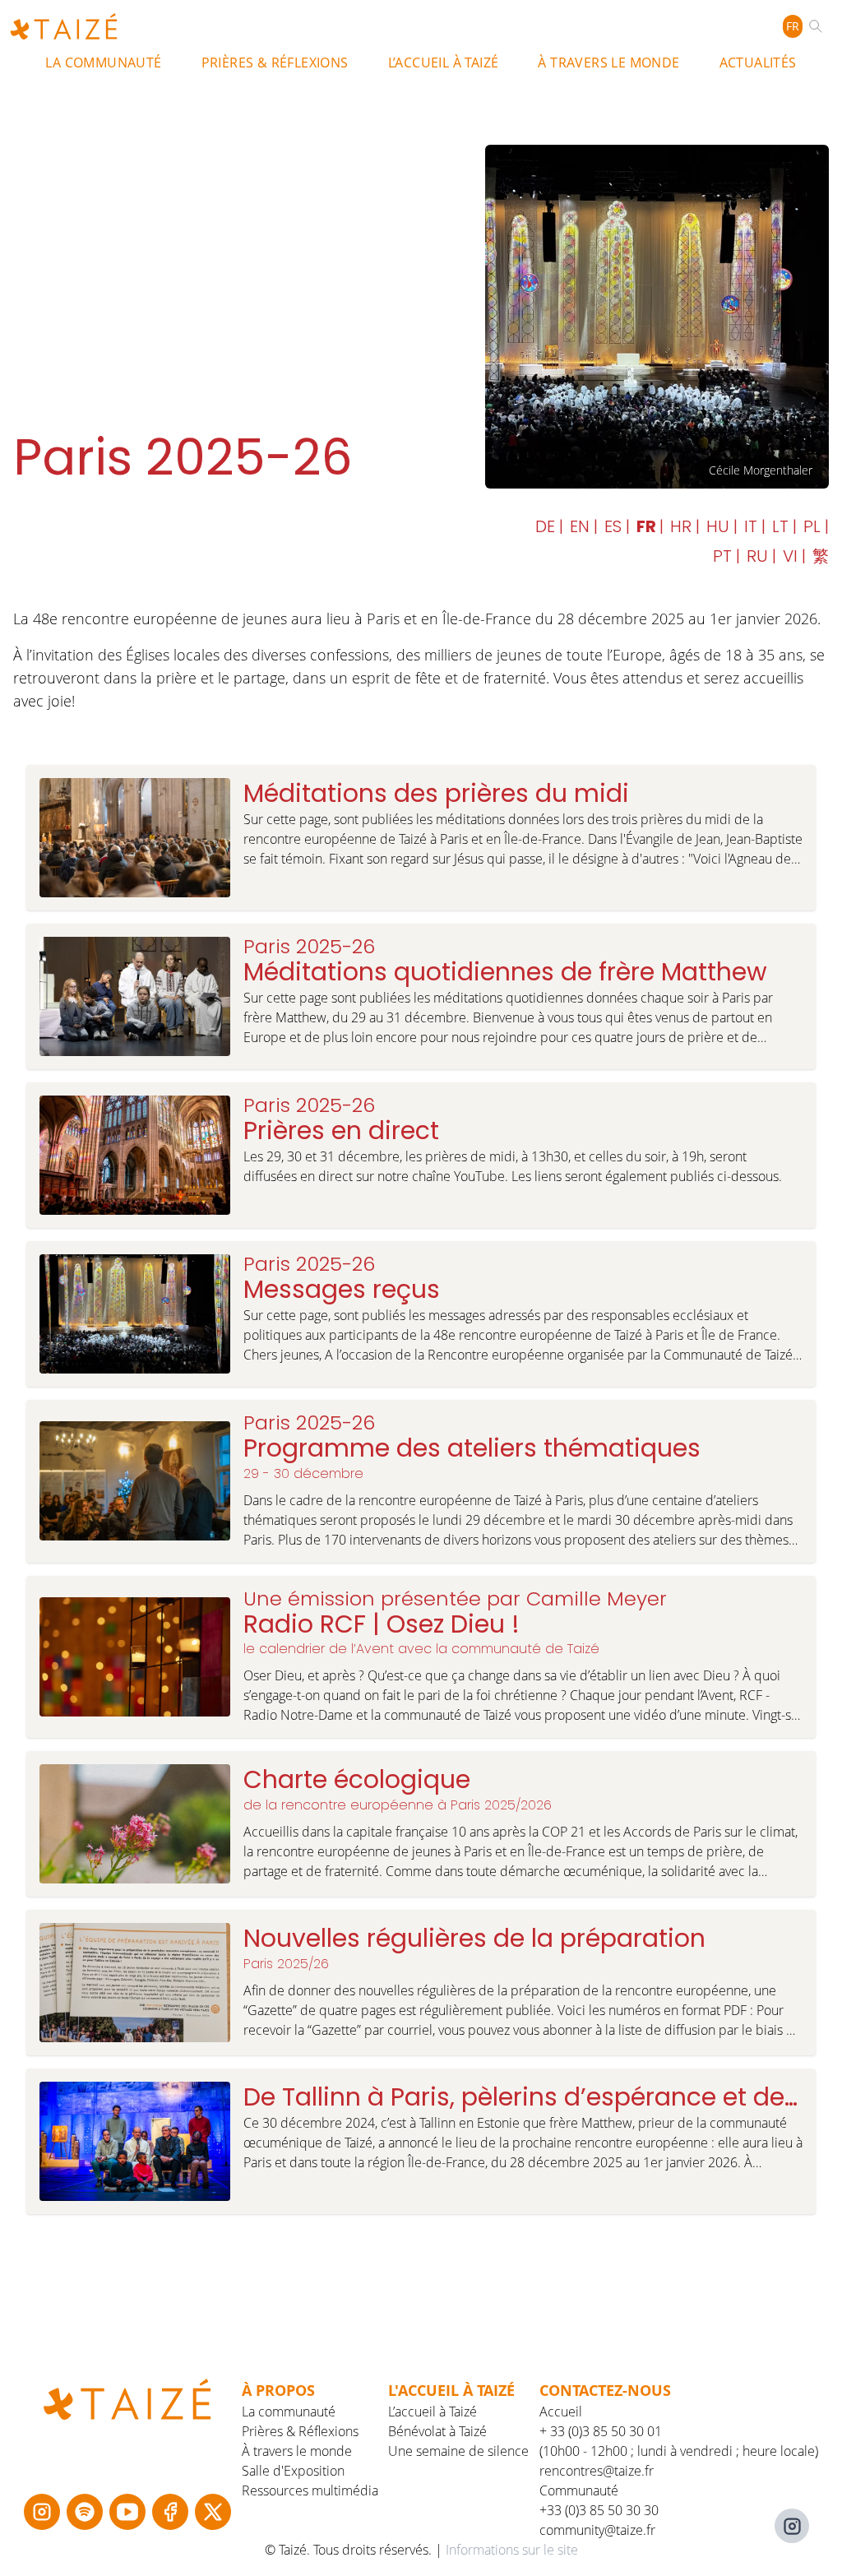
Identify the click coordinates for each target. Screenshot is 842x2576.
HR (683, 526)
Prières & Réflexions (275, 63)
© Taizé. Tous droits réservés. (350, 2550)
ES (615, 526)
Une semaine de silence (458, 2451)
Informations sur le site (512, 2550)
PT (724, 556)
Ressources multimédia (310, 2490)
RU (759, 556)
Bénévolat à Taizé (437, 2431)
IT (753, 526)
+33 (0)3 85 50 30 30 (599, 2510)
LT (782, 526)
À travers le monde (608, 63)
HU (720, 526)
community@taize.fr (597, 2530)
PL (814, 526)
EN (582, 526)
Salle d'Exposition (293, 2471)
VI (792, 556)
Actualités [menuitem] (758, 63)
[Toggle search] (819, 26)
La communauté (103, 63)
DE (547, 526)
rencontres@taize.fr (597, 2471)
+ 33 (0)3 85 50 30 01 (601, 2431)
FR (793, 26)
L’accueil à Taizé (444, 63)
